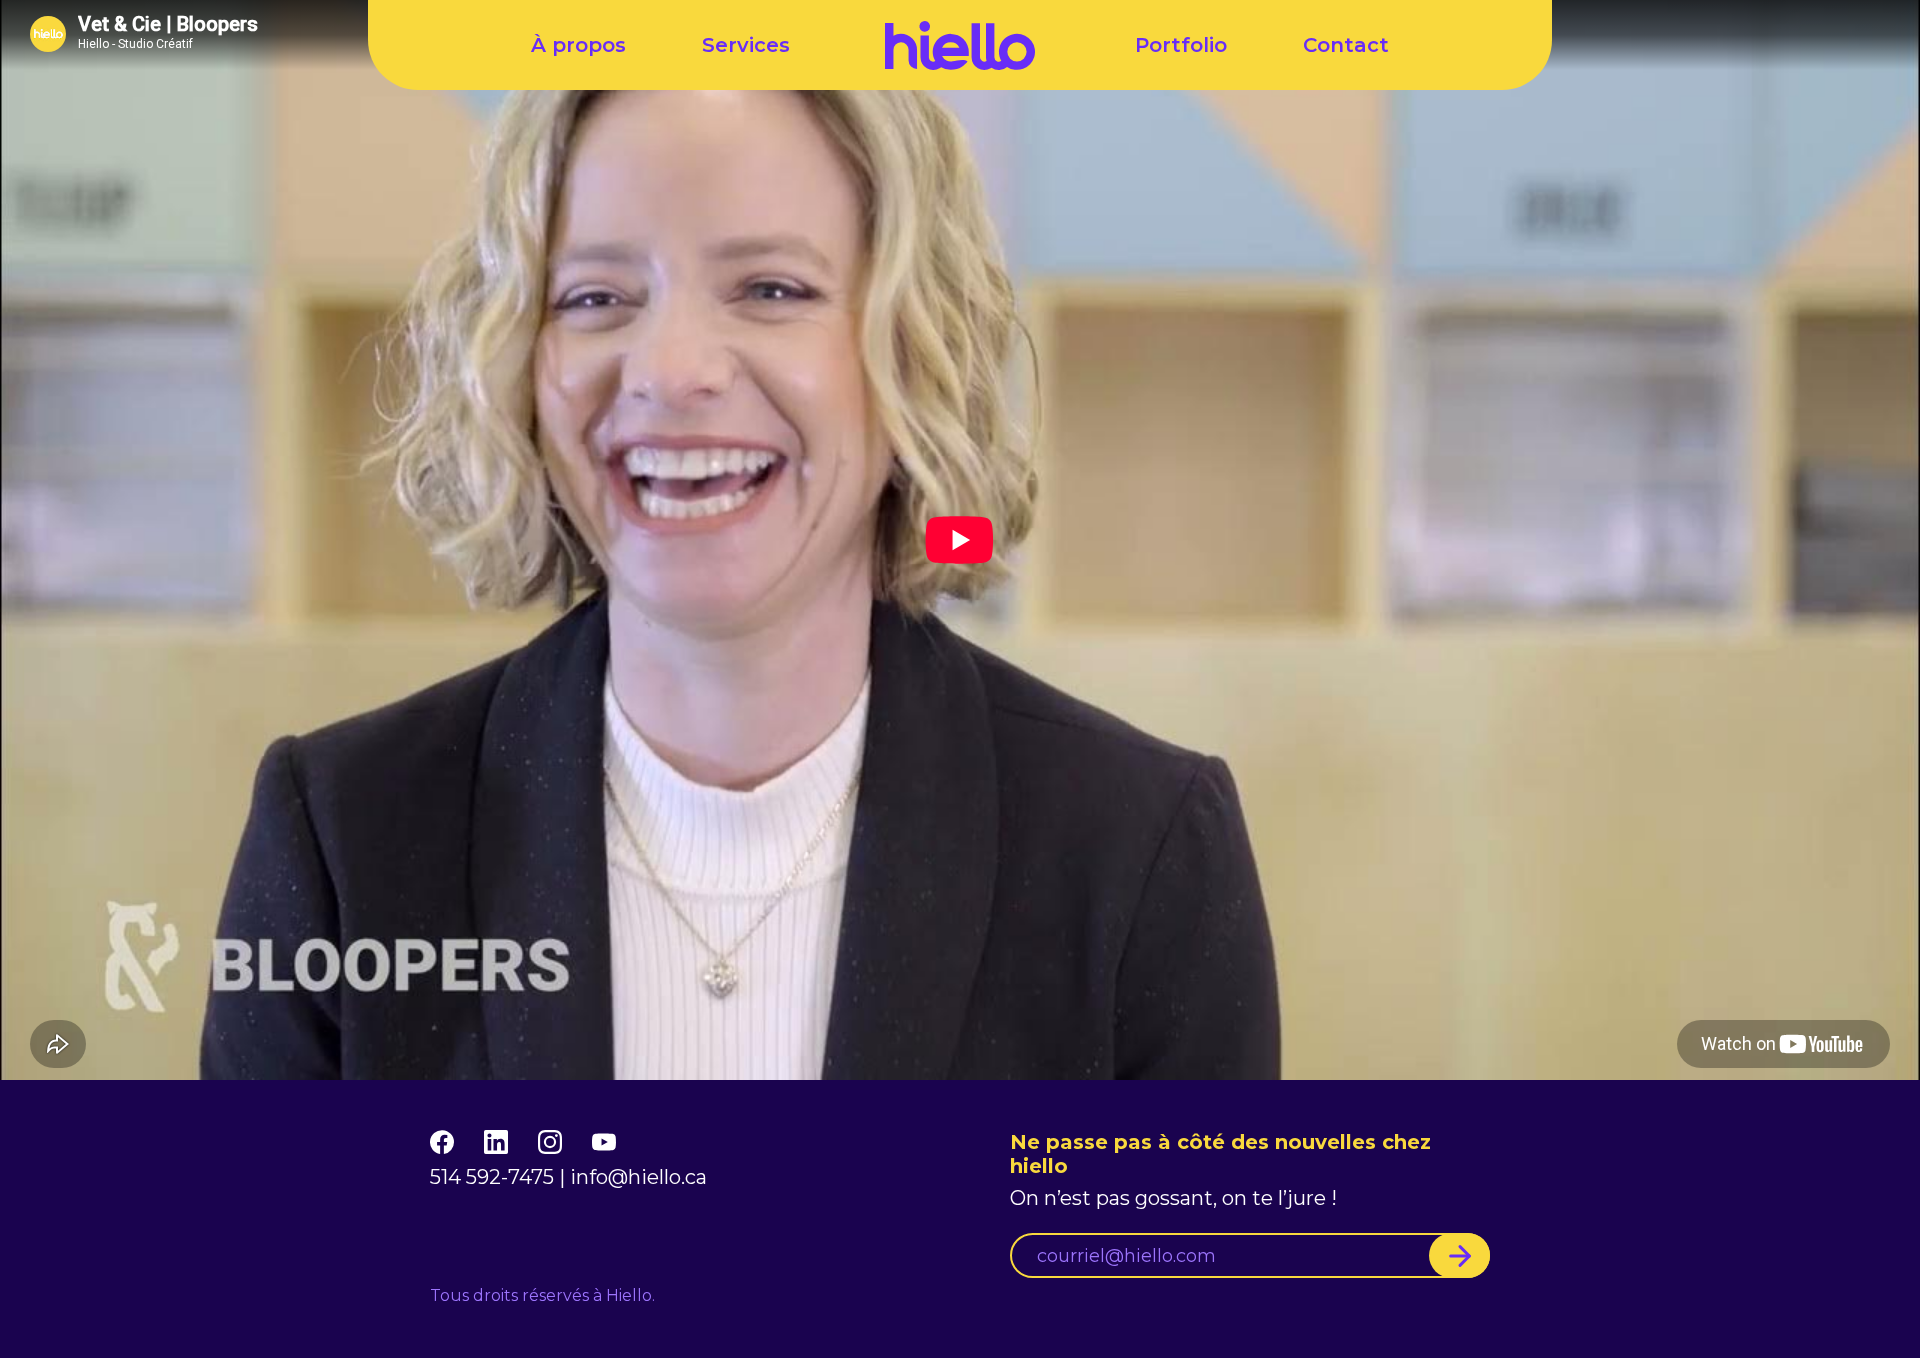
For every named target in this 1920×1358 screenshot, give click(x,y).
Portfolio (1181, 45)
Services (746, 45)
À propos (578, 45)
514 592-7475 (492, 1177)
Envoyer (1459, 1255)
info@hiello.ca (638, 1177)
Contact (1346, 45)
